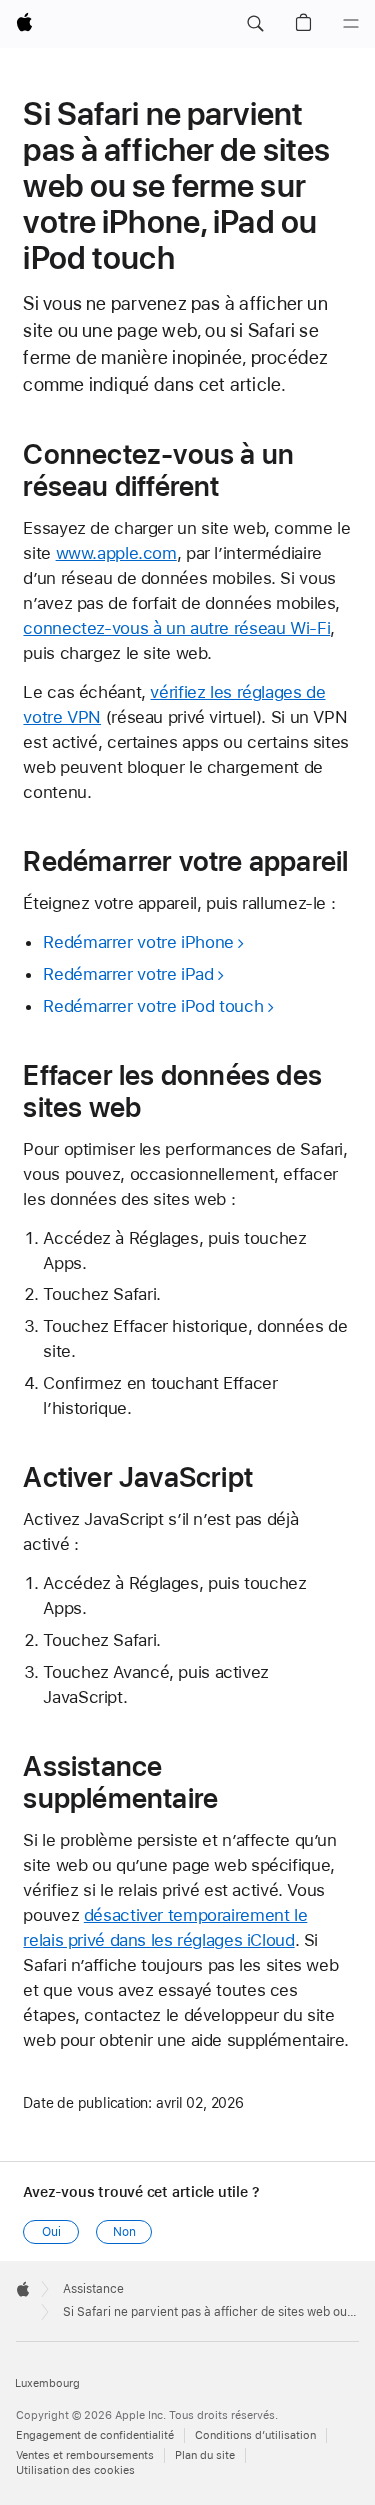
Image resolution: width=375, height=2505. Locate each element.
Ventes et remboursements (85, 2455)
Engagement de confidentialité (95, 2435)
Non (124, 2232)
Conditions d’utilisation (255, 2435)
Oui (51, 2232)
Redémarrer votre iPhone (138, 942)
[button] (255, 24)
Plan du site (205, 2455)
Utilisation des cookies (75, 2470)
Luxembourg (47, 2383)
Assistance (93, 2289)
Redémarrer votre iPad (128, 974)
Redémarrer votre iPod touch (153, 1006)
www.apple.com (116, 553)
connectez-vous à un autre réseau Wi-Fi (176, 628)
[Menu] (351, 24)
